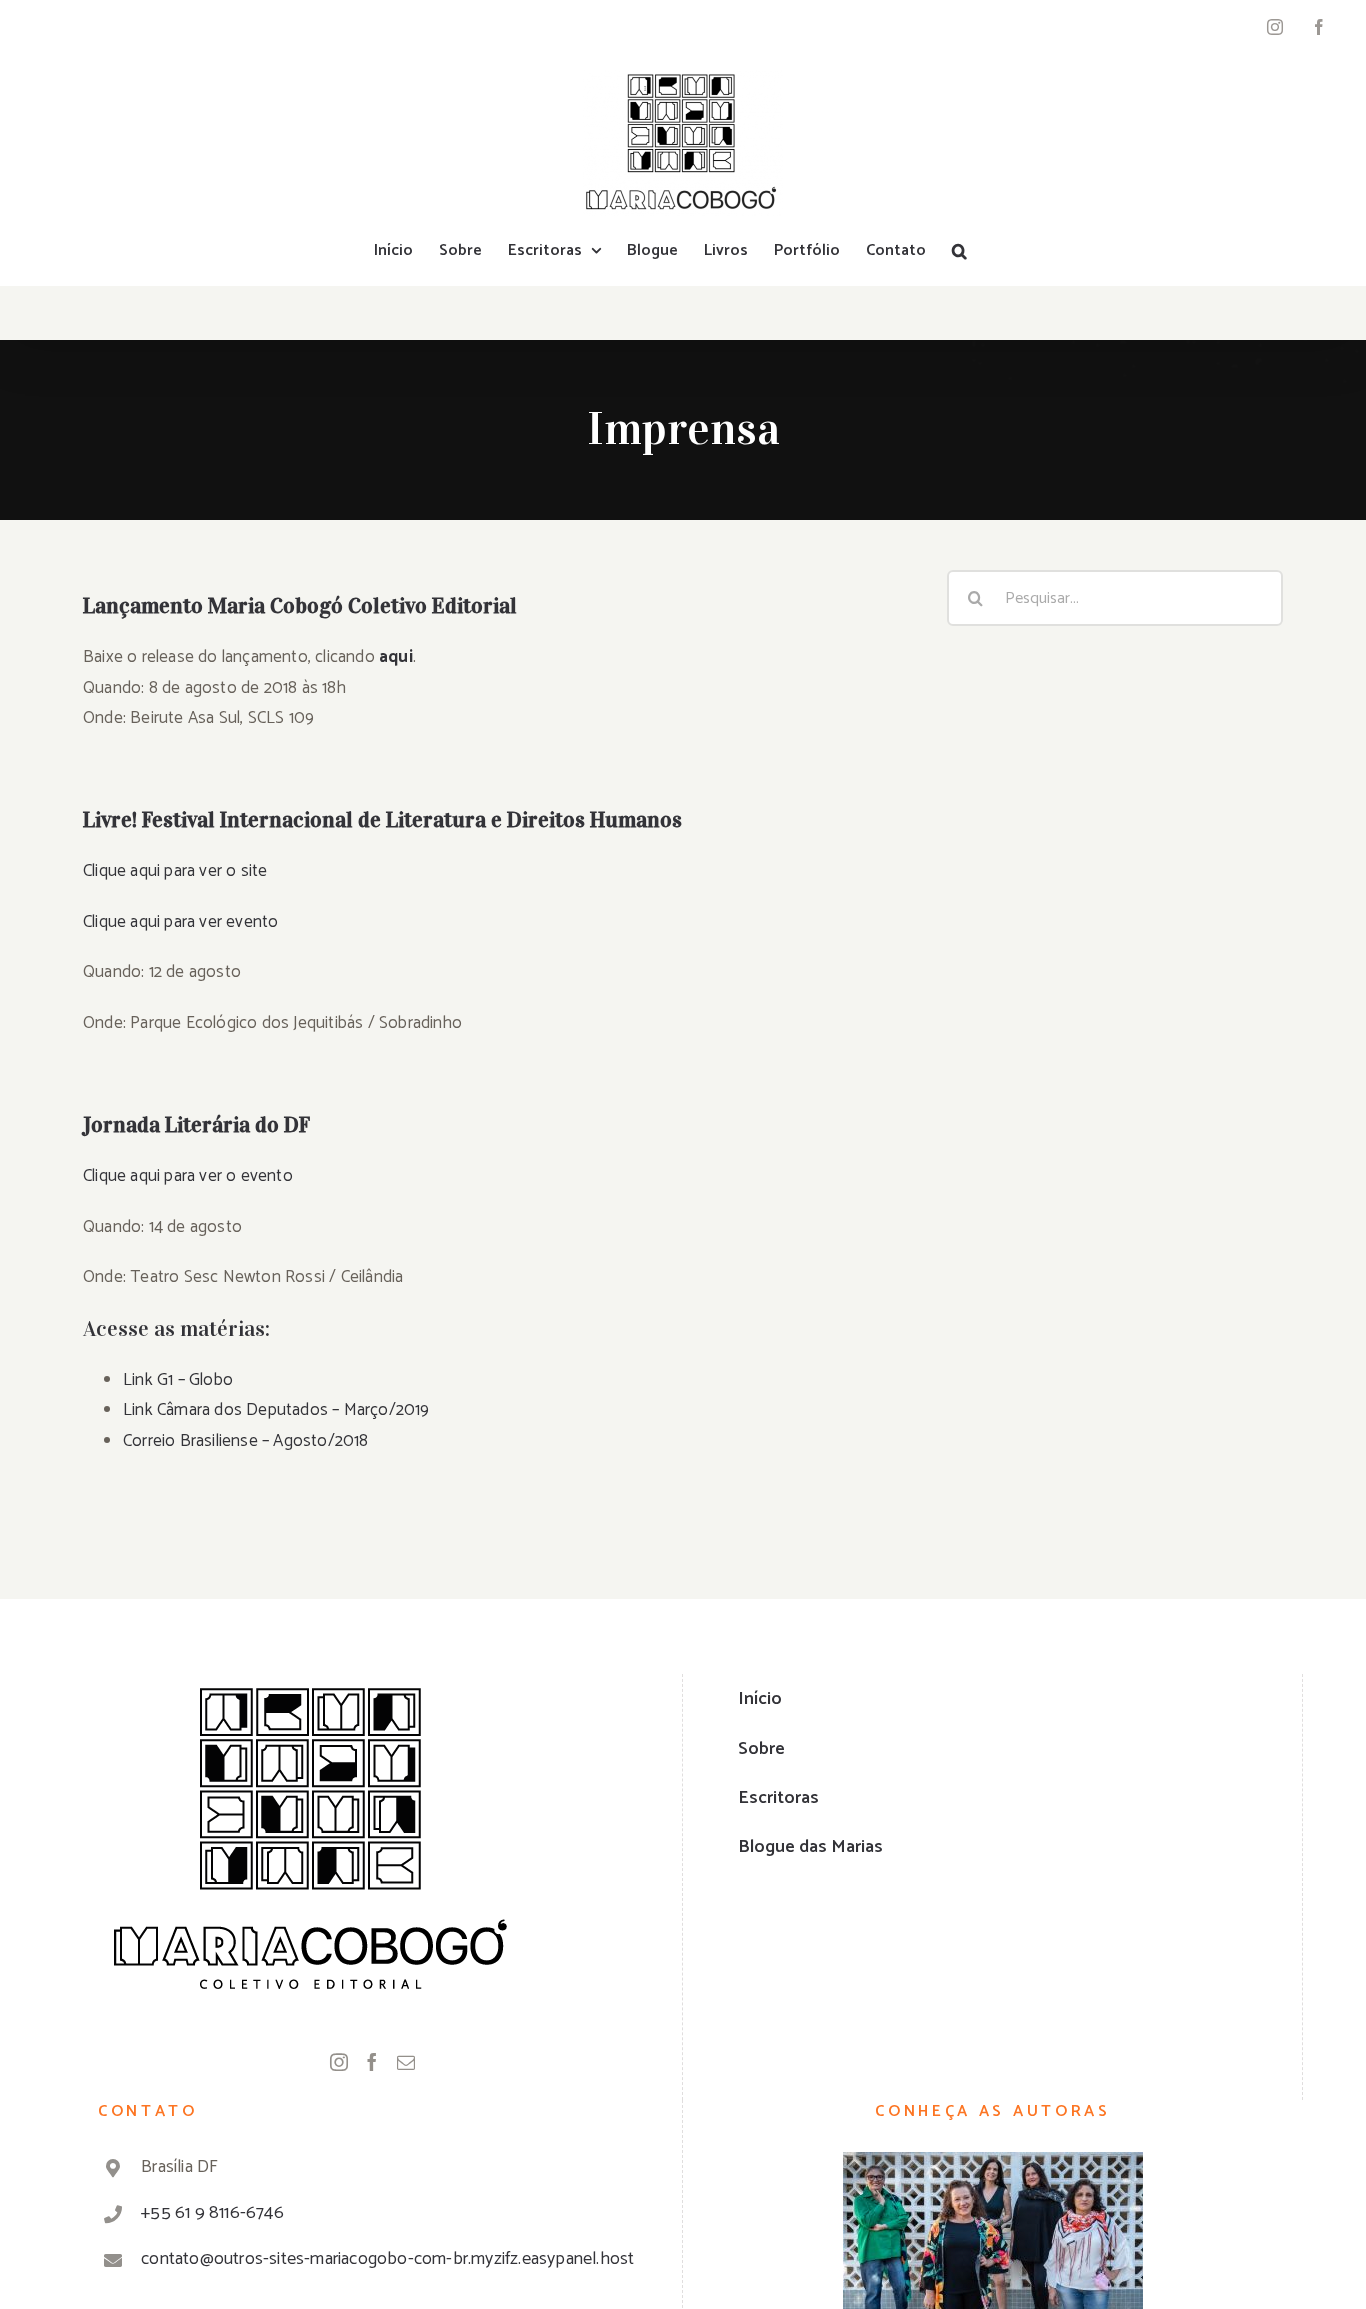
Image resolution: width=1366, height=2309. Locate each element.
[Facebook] (372, 2062)
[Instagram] (339, 2062)
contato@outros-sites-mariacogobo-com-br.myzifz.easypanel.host (387, 2259)
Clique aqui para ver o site (175, 871)
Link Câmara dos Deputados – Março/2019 (276, 1410)
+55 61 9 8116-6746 (212, 2213)
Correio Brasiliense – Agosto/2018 (246, 1441)
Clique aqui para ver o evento (188, 1176)
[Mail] (406, 2062)
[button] (959, 251)
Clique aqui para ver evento (180, 922)
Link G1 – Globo (178, 1380)
